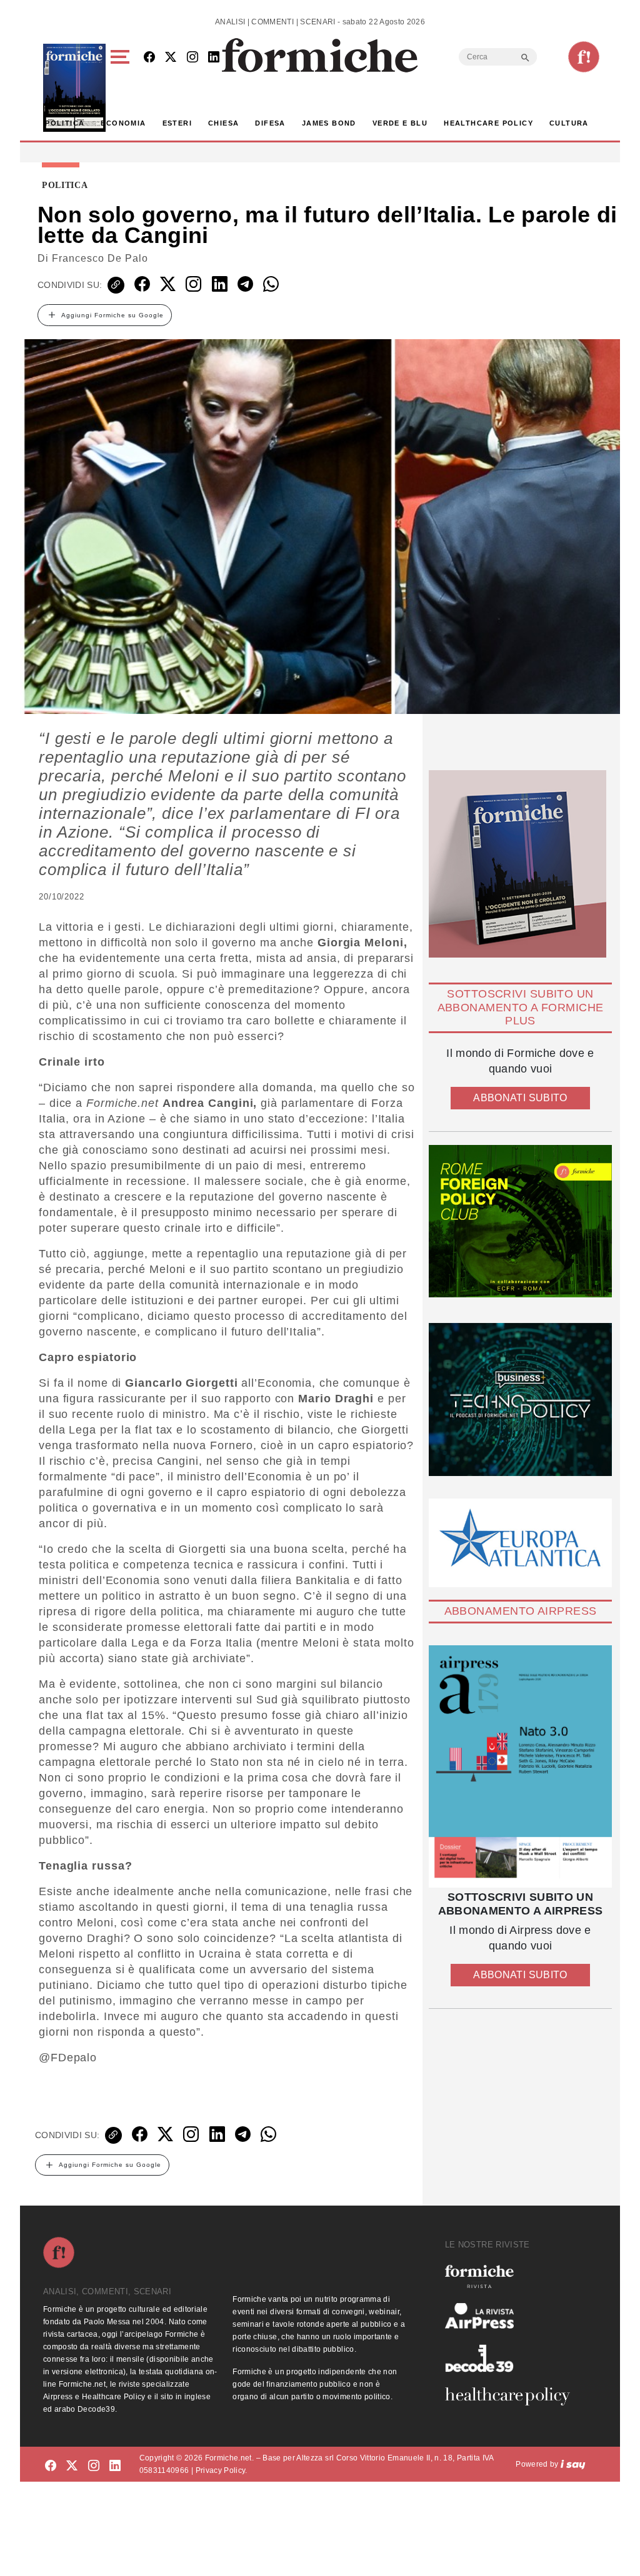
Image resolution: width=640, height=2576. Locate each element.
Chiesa (223, 123)
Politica (65, 123)
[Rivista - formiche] (512, 2276)
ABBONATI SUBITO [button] (520, 1098)
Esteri (177, 123)
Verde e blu (400, 123)
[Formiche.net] (584, 57)
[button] (122, 88)
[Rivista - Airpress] (512, 2316)
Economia (123, 123)
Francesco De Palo (100, 258)
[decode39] (512, 2358)
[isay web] (573, 2464)
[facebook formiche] (51, 2466)
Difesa (270, 123)
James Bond (329, 123)
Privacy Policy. (222, 2470)
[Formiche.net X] (171, 58)
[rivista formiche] (520, 1766)
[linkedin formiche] (115, 2466)
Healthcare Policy (488, 123)
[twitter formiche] (72, 2466)
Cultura (569, 123)
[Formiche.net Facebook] (149, 58)
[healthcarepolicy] (512, 2396)
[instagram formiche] (94, 2466)
